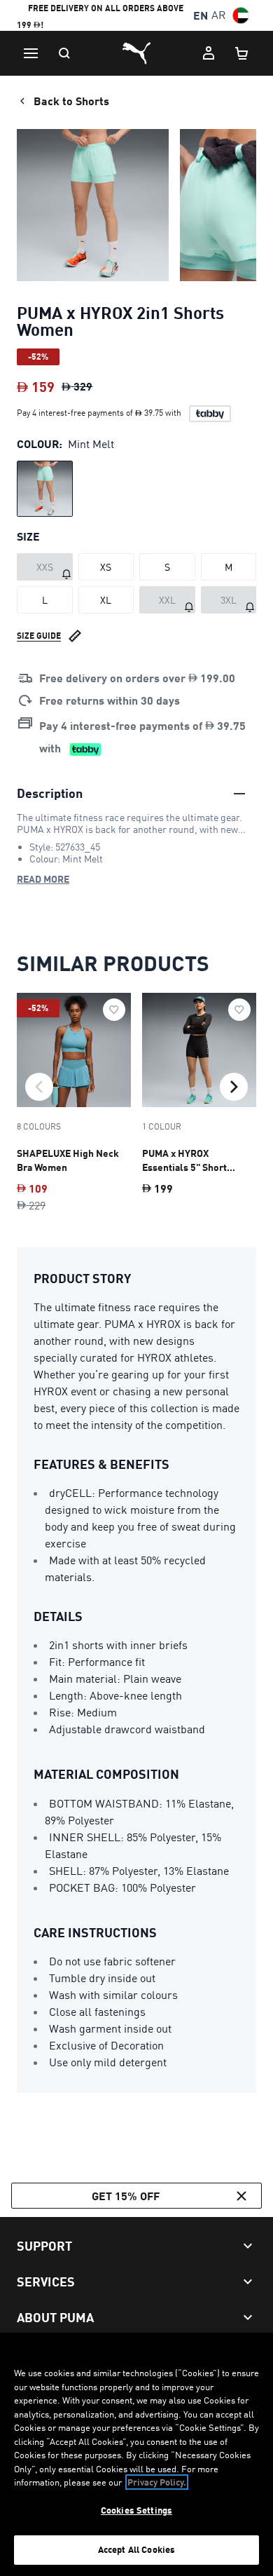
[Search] (64, 53)
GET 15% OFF (126, 2196)
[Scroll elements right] (234, 1087)
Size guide (39, 636)
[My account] (209, 53)
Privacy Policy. (157, 2482)
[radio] (45, 489)
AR (219, 15)
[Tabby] (210, 414)
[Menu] (31, 53)
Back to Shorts (71, 101)
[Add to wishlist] (114, 1010)
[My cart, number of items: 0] (242, 53)
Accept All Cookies (136, 2549)
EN (201, 15)
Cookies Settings (136, 2510)
